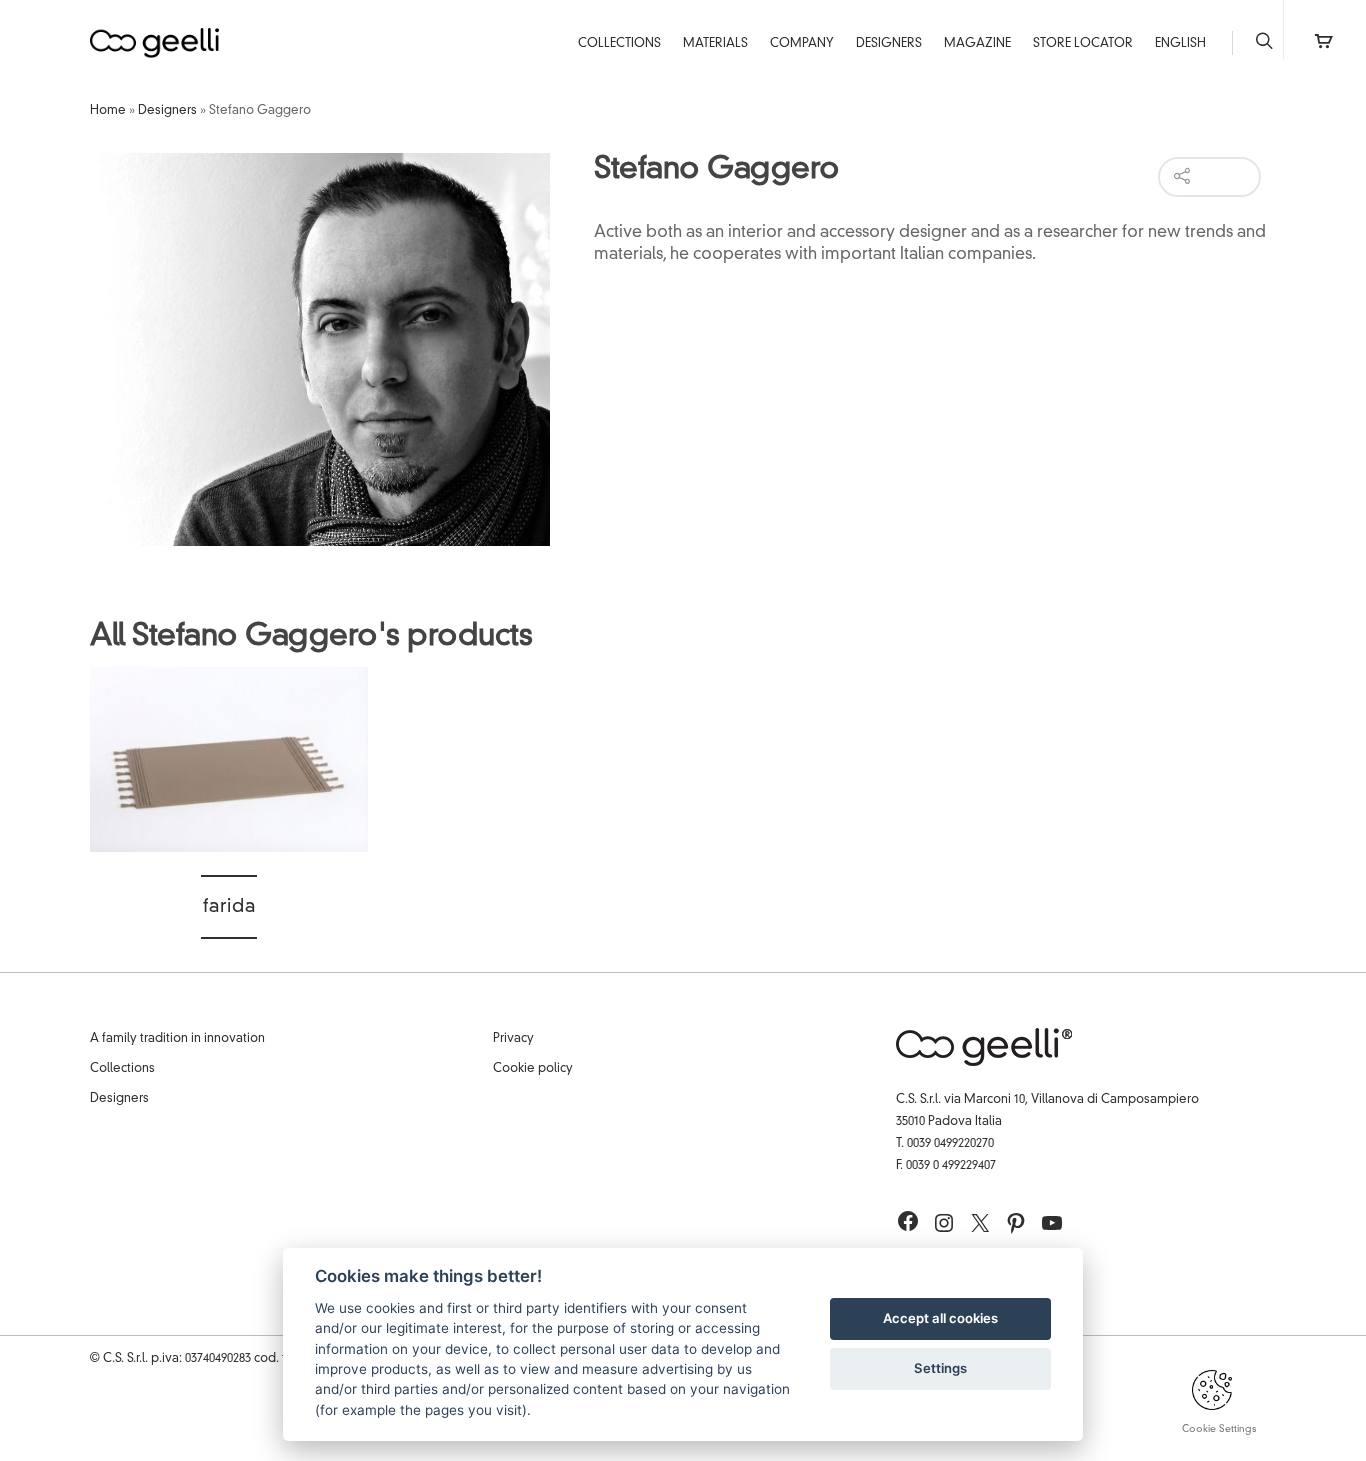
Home (108, 111)
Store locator (1083, 44)
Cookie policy (533, 1069)
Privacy (513, 1039)
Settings (940, 1368)
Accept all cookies (940, 1318)
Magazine (977, 44)
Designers (889, 44)
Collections (619, 44)
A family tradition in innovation (177, 1039)
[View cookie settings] (1212, 1407)
